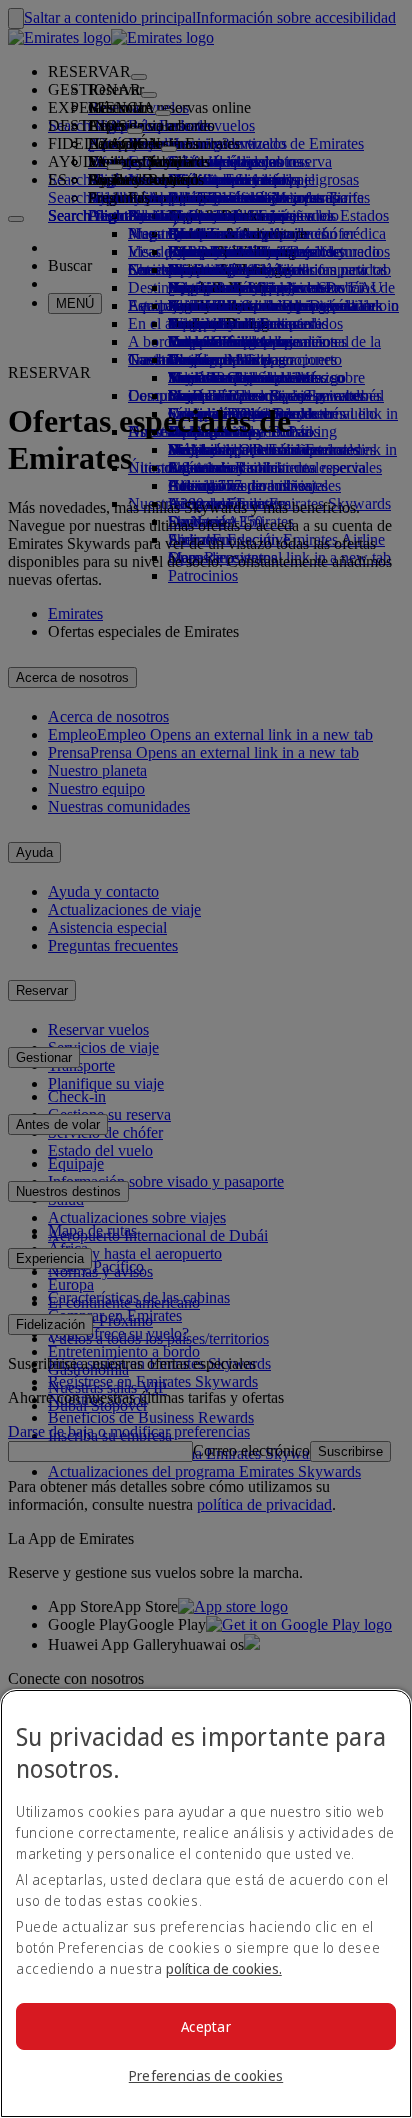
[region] (206, 1903)
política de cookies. (224, 1968)
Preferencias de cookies (206, 2075)
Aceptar (206, 2026)
